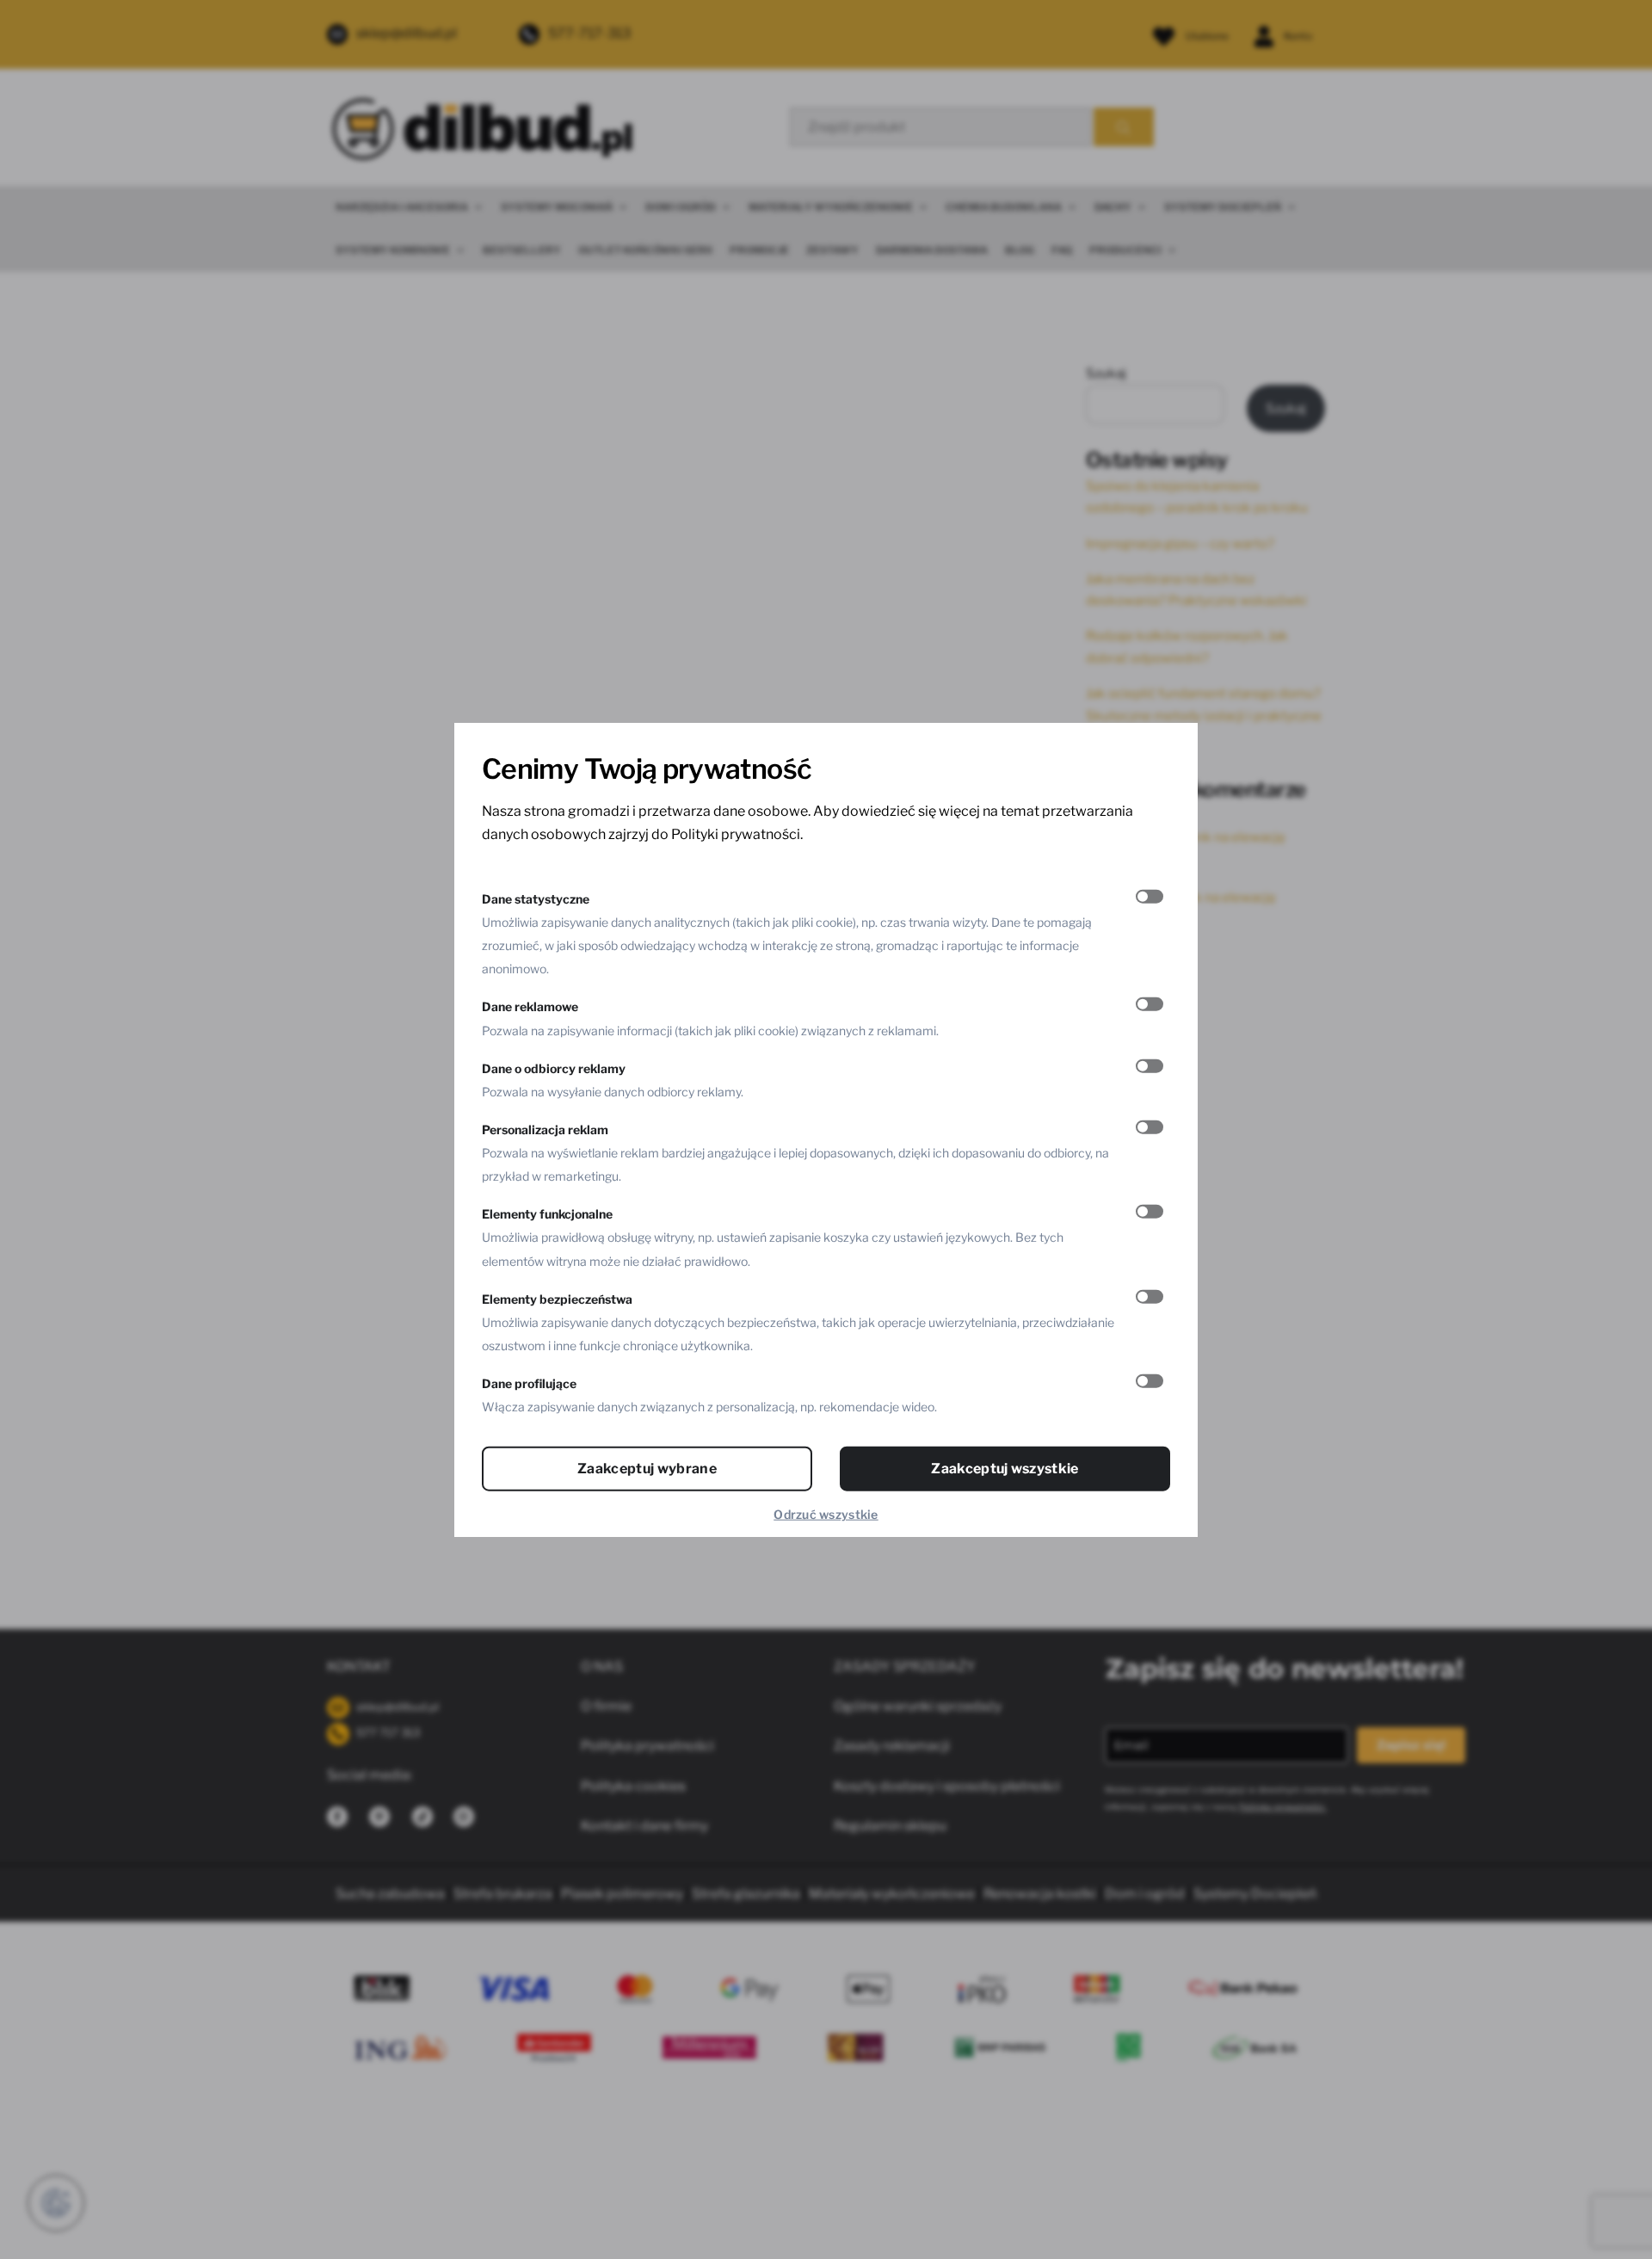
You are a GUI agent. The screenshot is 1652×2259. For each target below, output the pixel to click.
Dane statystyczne (536, 898)
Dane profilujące (529, 1383)
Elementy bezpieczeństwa (557, 1298)
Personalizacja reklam (545, 1129)
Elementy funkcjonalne (547, 1214)
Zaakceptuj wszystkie (1005, 1469)
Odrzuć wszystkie (826, 1514)
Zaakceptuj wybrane (647, 1469)
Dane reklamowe (530, 1006)
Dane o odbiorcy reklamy (554, 1068)
